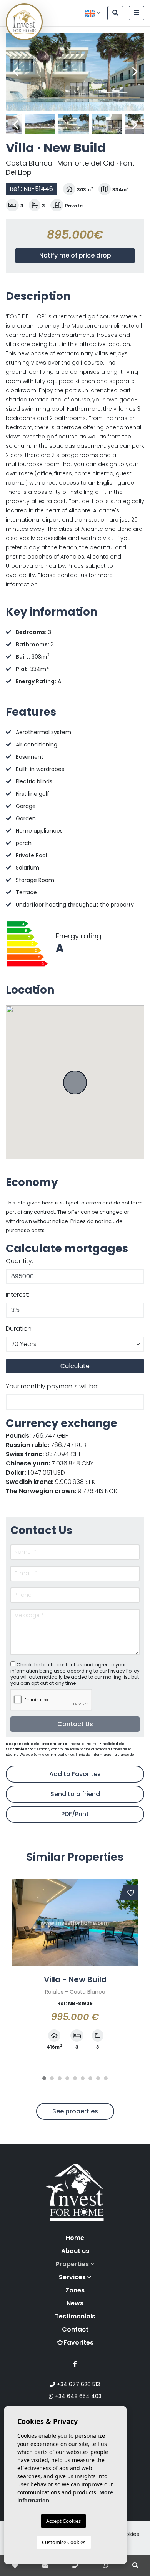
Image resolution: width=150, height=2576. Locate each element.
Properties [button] (73, 2264)
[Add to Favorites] (131, 1893)
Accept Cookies (63, 2521)
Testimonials (75, 2316)
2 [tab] (52, 2078)
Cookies (129, 2534)
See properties (75, 2111)
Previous (15, 72)
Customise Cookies (64, 2542)
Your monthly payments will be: (52, 1386)
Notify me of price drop (75, 255)
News (75, 2303)
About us (75, 2251)
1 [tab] (44, 2078)
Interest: (17, 1295)
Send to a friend (75, 1794)
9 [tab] (106, 2078)
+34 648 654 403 (77, 2396)
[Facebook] (75, 2364)
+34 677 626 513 (78, 2384)
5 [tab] (75, 2078)
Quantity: (19, 1261)
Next (135, 72)
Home (75, 2238)
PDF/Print (75, 1814)
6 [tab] (83, 2078)
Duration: (19, 1329)
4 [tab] (67, 2078)
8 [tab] (98, 2078)
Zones (75, 2290)
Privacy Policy (124, 1671)
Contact (75, 2329)
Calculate (75, 1366)
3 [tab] (60, 2078)
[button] (75, 1344)
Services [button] (73, 2277)
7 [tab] (90, 2078)
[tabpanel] (75, 1969)
